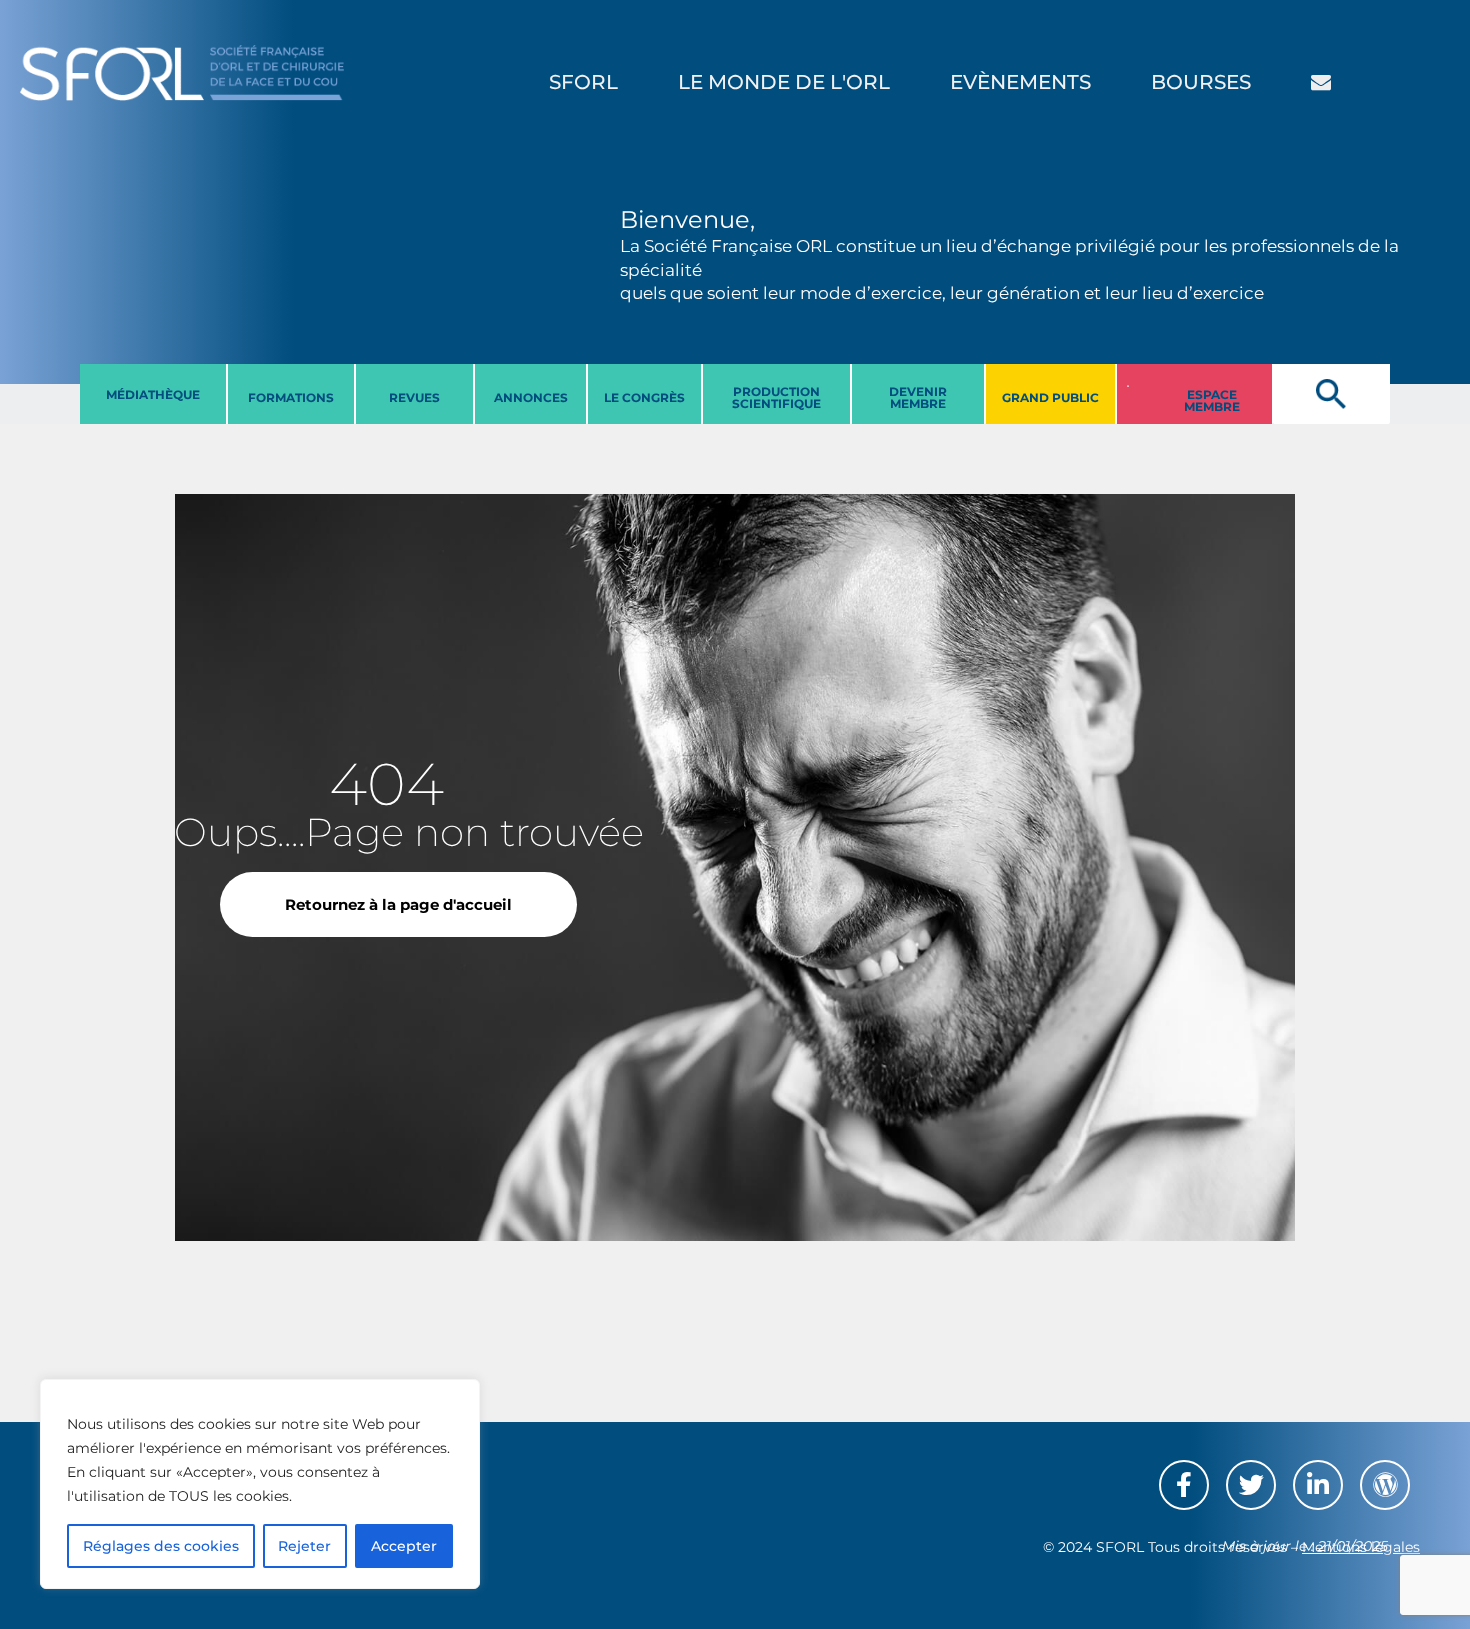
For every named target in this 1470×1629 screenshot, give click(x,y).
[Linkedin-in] (1318, 1485)
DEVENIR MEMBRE (918, 397)
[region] (260, 1484)
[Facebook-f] (1184, 1485)
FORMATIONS (291, 397)
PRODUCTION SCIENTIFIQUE (776, 397)
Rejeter (304, 1546)
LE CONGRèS (644, 397)
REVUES (414, 397)
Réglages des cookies (161, 1546)
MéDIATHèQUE (153, 394)
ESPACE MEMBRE (1212, 400)
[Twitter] (1251, 1485)
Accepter (404, 1546)
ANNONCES (531, 397)
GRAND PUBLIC (1050, 397)
